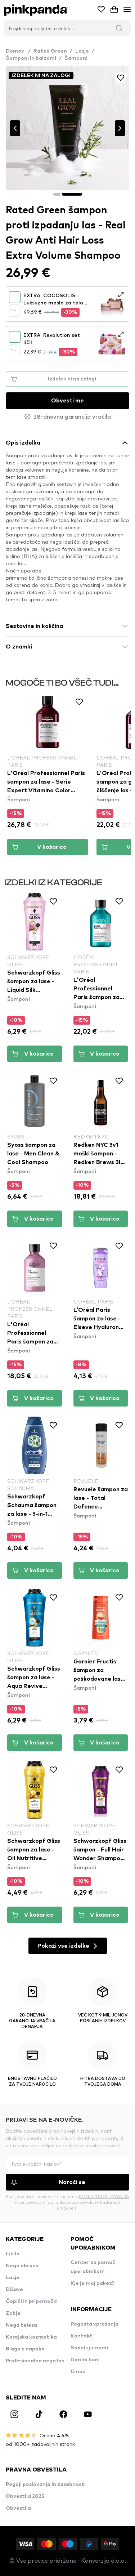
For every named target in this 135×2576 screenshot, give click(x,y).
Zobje (13, 2313)
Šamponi (76, 58)
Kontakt (82, 2336)
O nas (78, 2372)
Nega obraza (22, 2266)
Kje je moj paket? (93, 2283)
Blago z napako (25, 2349)
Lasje (82, 51)
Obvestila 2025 (25, 2496)
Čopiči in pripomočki (32, 2301)
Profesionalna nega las (35, 2361)
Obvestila (18, 2508)
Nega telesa (21, 2325)
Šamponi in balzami (31, 58)
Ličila (13, 2254)
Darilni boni (85, 2360)
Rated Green (50, 51)
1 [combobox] (12, 311)
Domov (18, 51)
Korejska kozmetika (31, 2337)
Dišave (14, 2290)
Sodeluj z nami (89, 2348)
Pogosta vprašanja (94, 2324)
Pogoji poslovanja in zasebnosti (46, 2484)
